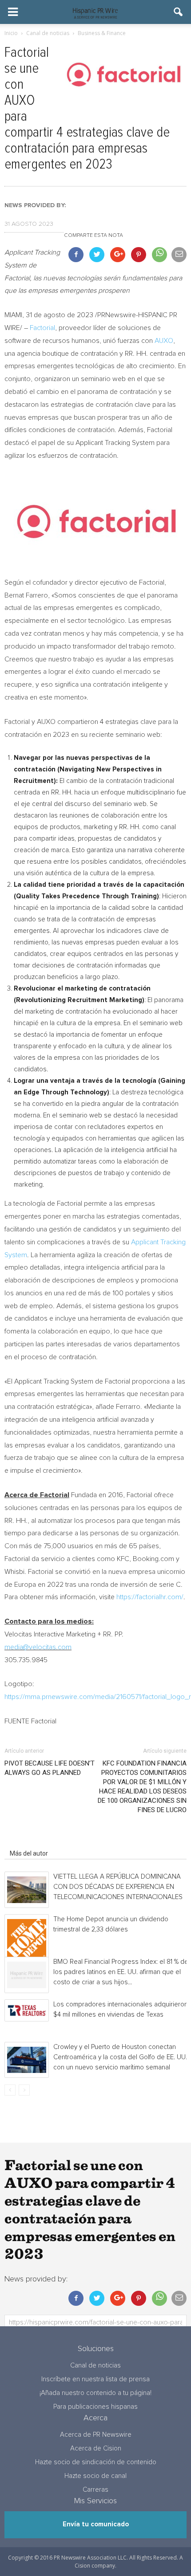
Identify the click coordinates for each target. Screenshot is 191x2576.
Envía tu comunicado (96, 2524)
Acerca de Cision (96, 2448)
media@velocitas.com (38, 1647)
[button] (179, 12)
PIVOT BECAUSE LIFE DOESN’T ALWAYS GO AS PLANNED (50, 1768)
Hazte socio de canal (95, 2476)
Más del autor (29, 1853)
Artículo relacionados (39, 1841)
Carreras (95, 2490)
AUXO (164, 341)
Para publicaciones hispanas (95, 2407)
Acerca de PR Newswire (96, 2435)
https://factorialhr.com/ (150, 1597)
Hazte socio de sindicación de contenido (96, 2462)
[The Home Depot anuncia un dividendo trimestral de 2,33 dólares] (27, 1939)
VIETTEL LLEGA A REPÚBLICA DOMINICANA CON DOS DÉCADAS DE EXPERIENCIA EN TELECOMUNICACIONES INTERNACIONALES (118, 1887)
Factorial (42, 328)
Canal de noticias (95, 2366)
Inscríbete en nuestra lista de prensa (95, 2379)
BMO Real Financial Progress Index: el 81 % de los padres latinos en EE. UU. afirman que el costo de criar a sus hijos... (121, 1972)
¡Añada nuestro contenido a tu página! (95, 2393)
